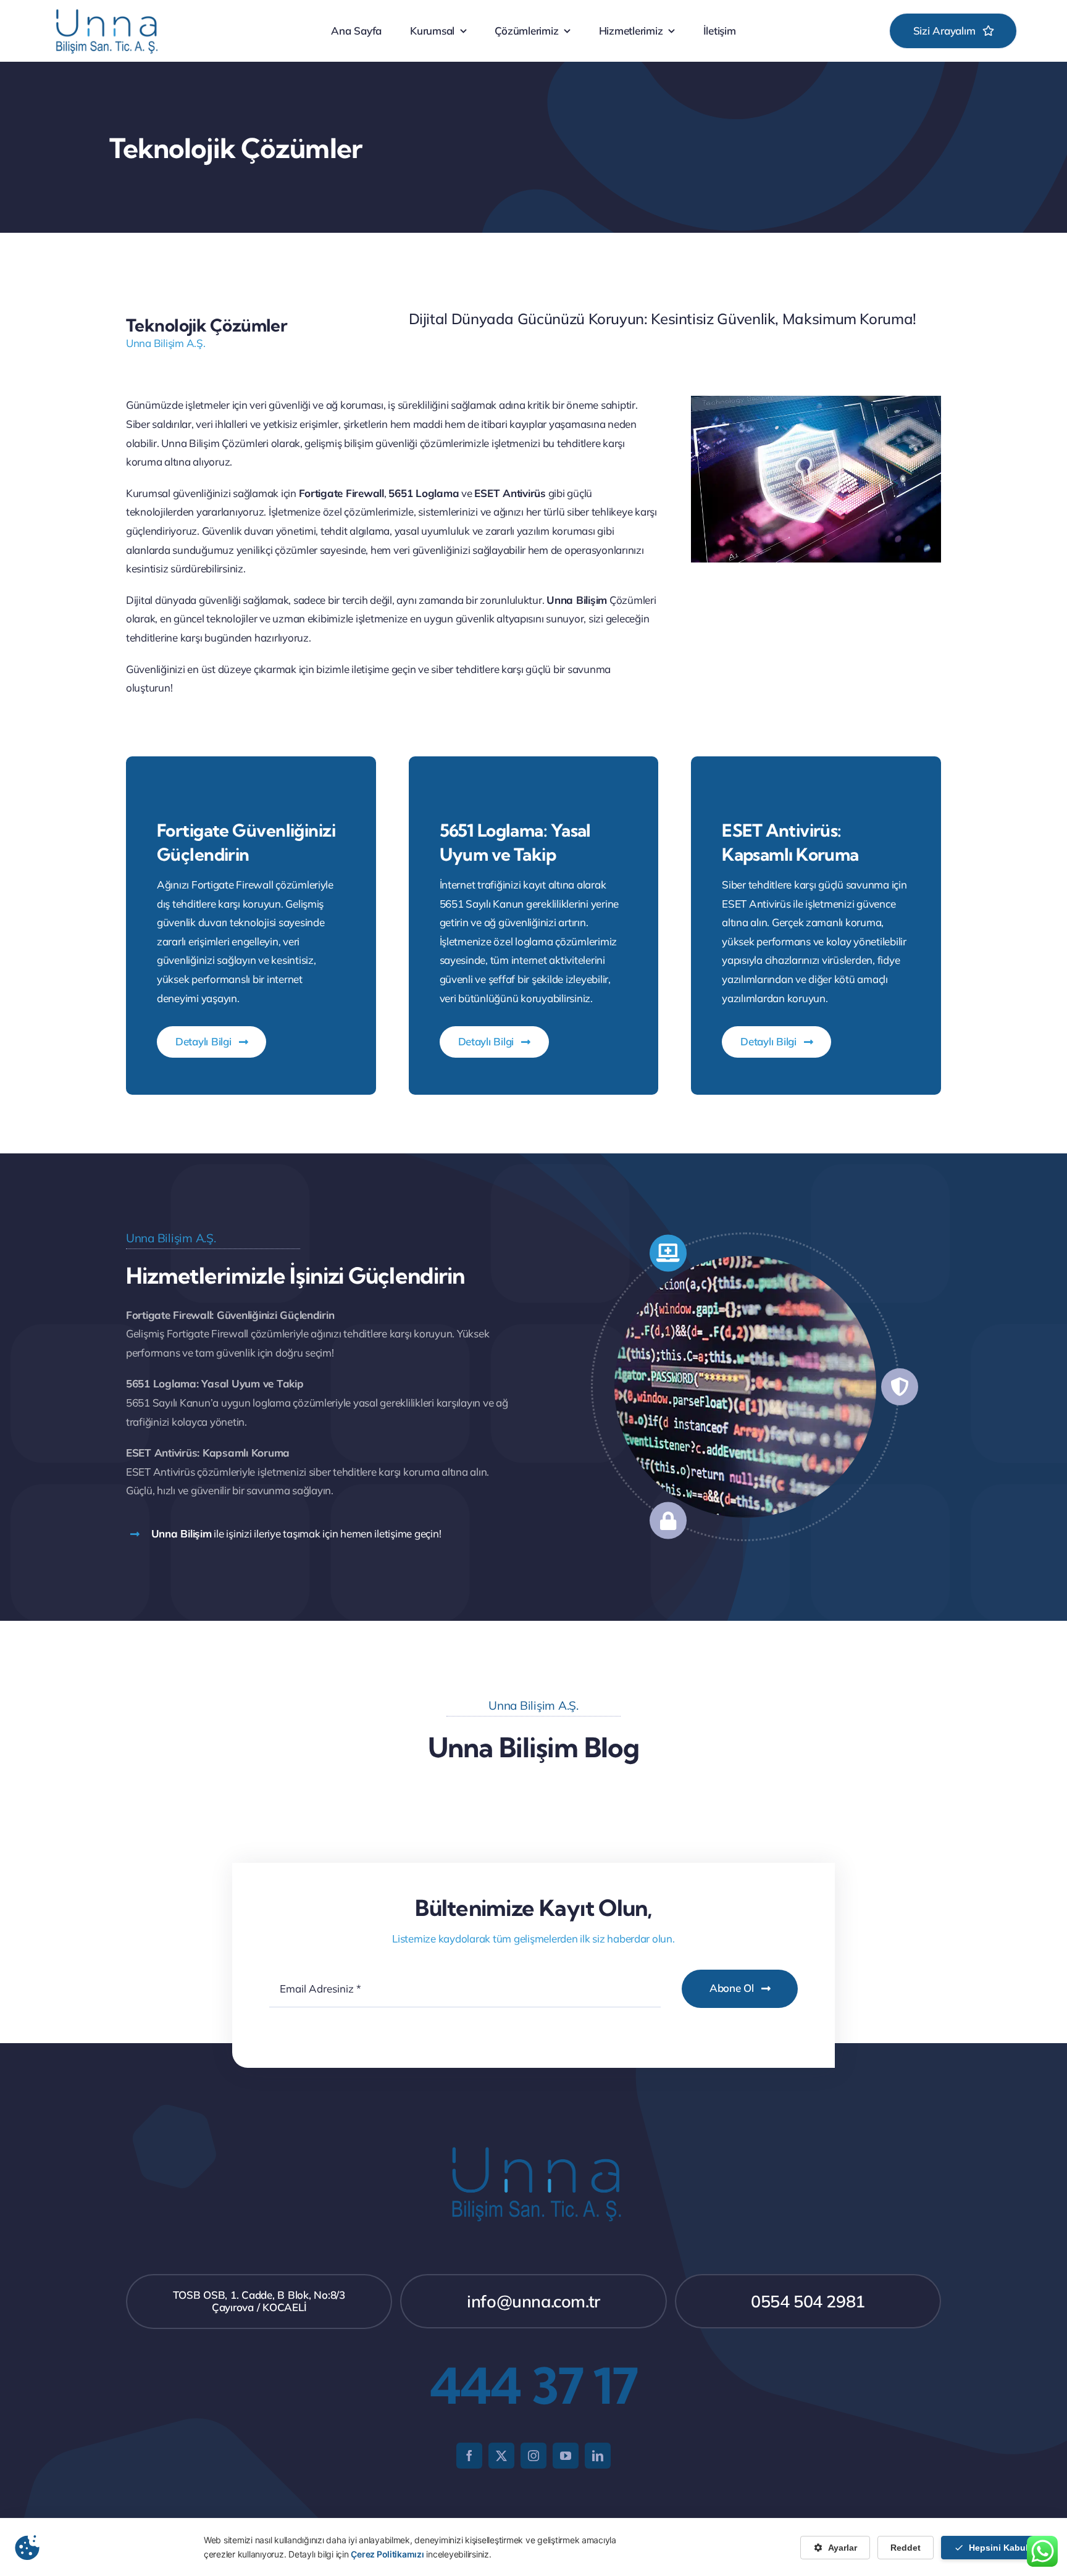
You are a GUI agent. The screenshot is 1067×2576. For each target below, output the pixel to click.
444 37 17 (534, 2386)
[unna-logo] (105, 11)
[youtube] (566, 2456)
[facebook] (469, 2456)
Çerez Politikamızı (387, 2554)
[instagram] (533, 2456)
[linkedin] (598, 2456)
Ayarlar (843, 2548)
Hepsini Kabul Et (1004, 2548)
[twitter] (501, 2456)
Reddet (906, 2548)
